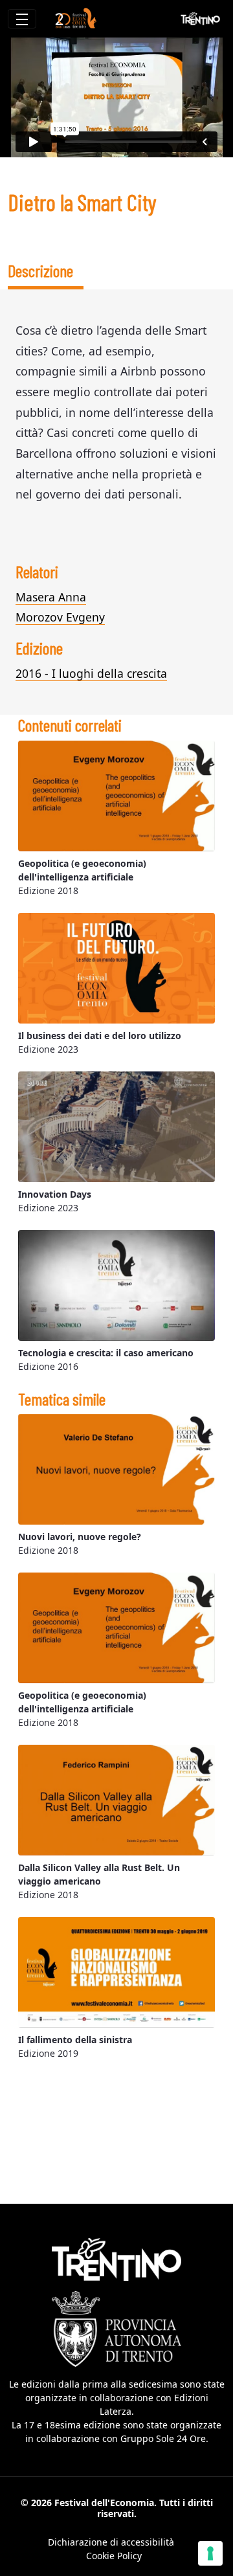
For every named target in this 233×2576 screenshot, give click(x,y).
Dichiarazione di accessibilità (111, 2542)
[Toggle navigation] (22, 19)
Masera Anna (51, 597)
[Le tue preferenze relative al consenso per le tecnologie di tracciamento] (210, 2553)
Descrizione (40, 270)
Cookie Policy (114, 2556)
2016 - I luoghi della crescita (91, 673)
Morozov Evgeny (60, 617)
